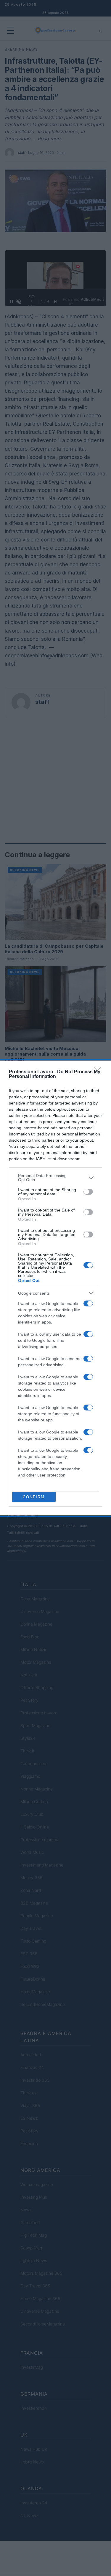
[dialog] (55, 1288)
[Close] (99, 1072)
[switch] (88, 1192)
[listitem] (55, 1178)
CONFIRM (34, 1497)
